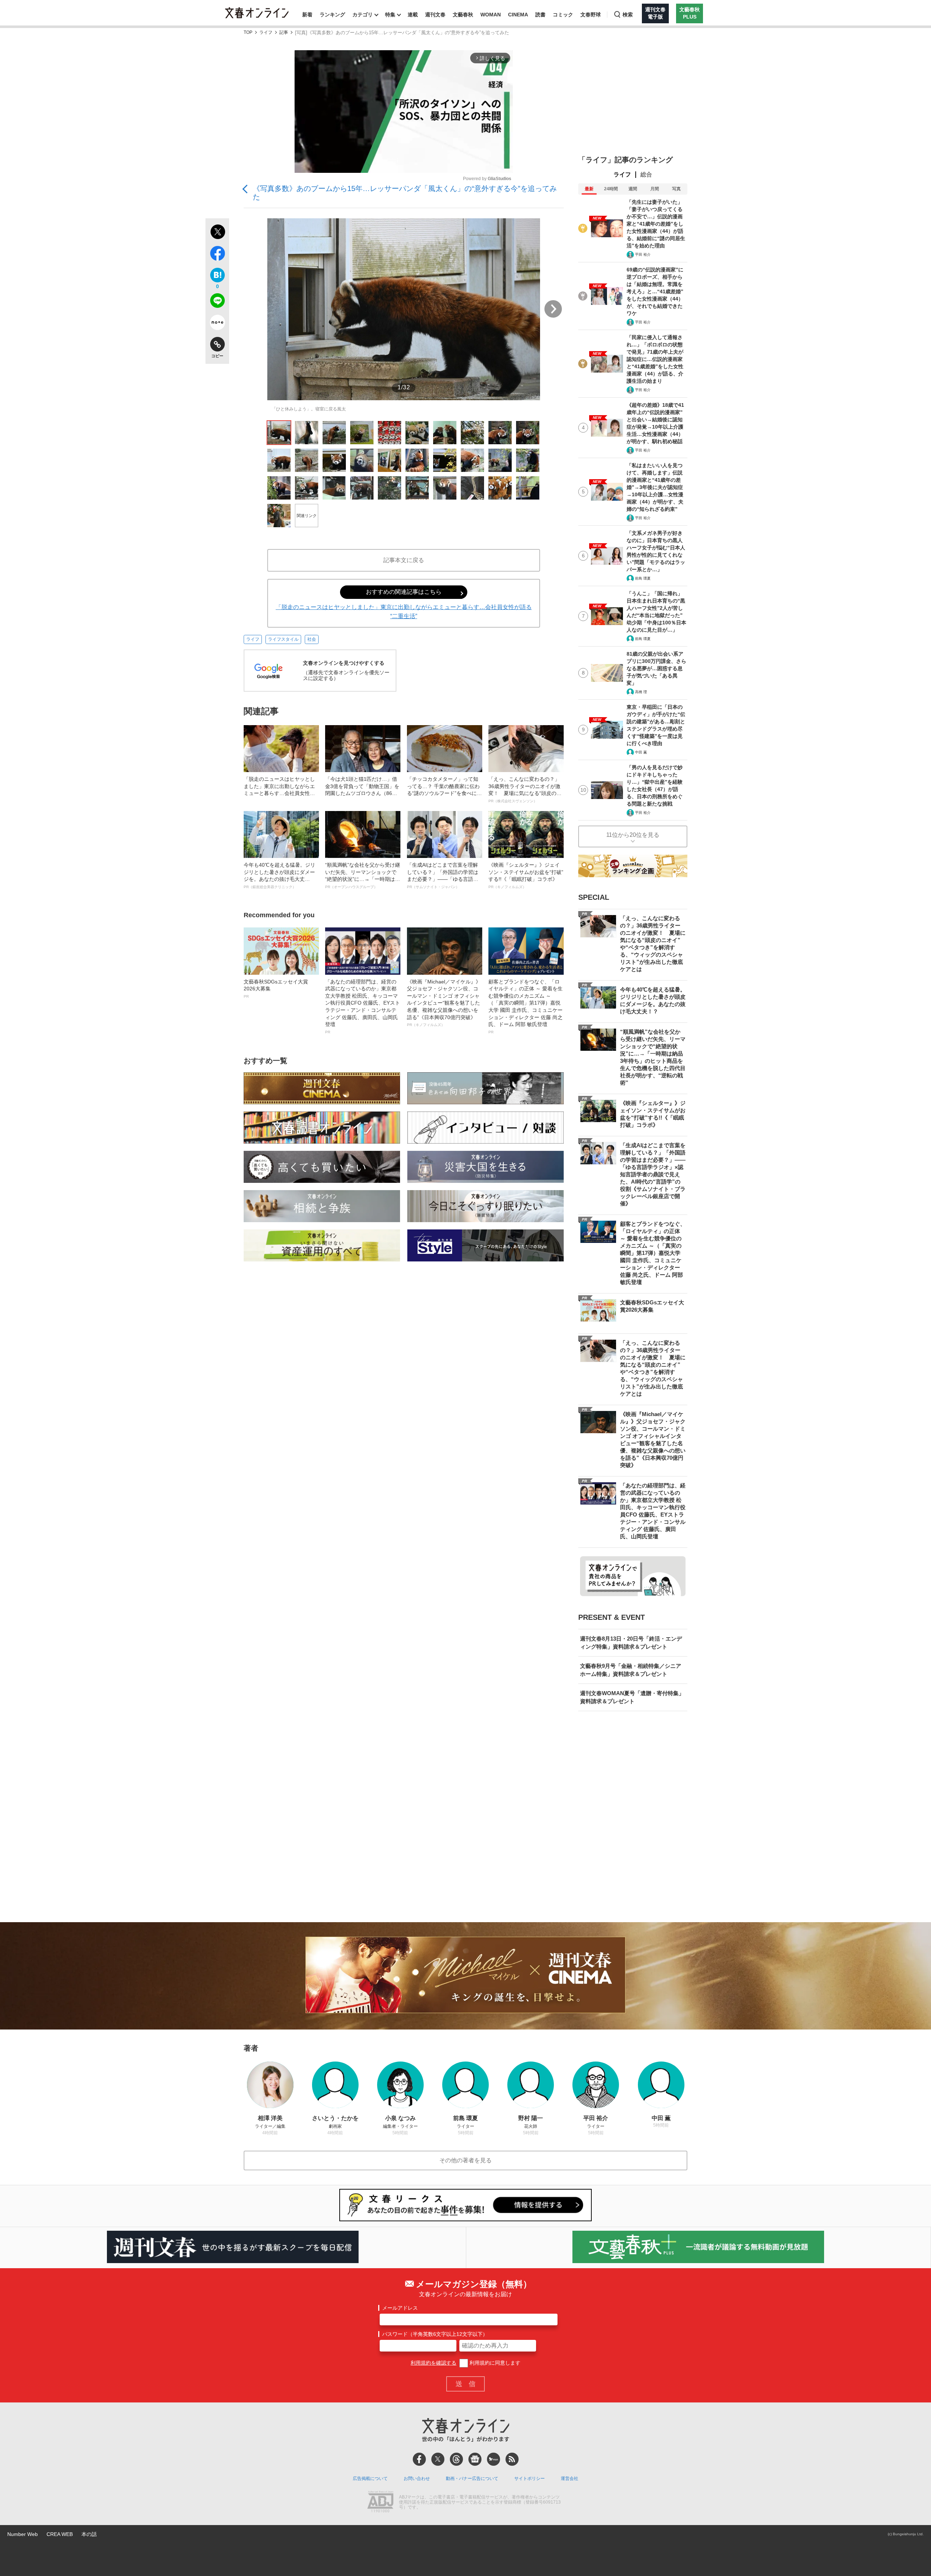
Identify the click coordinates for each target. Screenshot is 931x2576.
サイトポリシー (530, 2478)
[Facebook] (419, 2459)
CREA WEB (60, 2534)
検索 (628, 15)
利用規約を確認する (433, 2363)
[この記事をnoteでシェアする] (217, 324)
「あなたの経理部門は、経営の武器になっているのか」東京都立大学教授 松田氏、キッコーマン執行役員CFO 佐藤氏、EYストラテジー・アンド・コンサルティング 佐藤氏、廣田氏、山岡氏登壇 (363, 1006)
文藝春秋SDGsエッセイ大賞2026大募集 (276, 989)
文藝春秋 (463, 15)
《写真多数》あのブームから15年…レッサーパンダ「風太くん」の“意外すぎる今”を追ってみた (405, 193)
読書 (540, 15)
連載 (413, 15)
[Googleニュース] (475, 2459)
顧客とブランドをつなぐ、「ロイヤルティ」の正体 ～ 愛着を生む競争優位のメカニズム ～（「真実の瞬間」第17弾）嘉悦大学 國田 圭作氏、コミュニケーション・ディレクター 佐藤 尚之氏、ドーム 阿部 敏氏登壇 (526, 1006)
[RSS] (512, 2459)
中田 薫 (641, 752)
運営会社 (570, 2478)
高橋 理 (641, 692)
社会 (312, 639)
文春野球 (591, 15)
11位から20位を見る (633, 835)
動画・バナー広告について (472, 2478)
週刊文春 (435, 15)
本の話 (89, 2534)
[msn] (494, 2459)
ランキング (332, 15)
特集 (390, 15)
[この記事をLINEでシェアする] (217, 302)
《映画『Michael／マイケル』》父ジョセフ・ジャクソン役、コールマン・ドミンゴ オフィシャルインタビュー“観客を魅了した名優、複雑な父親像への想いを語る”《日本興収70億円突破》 (444, 1003)
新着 (307, 15)
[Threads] (456, 2459)
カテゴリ (363, 15)
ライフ (266, 33)
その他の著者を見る (465, 2160)
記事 (284, 33)
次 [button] (553, 309)
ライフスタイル (283, 639)
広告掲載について (370, 2478)
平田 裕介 (643, 255)
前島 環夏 (643, 578)
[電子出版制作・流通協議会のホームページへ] (380, 2503)
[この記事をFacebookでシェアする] (217, 255)
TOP (248, 33)
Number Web (23, 2534)
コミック (563, 15)
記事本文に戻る (404, 560)
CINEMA (518, 15)
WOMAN (491, 15)
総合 (646, 174)
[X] (438, 2459)
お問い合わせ (417, 2478)
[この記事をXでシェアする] (217, 233)
